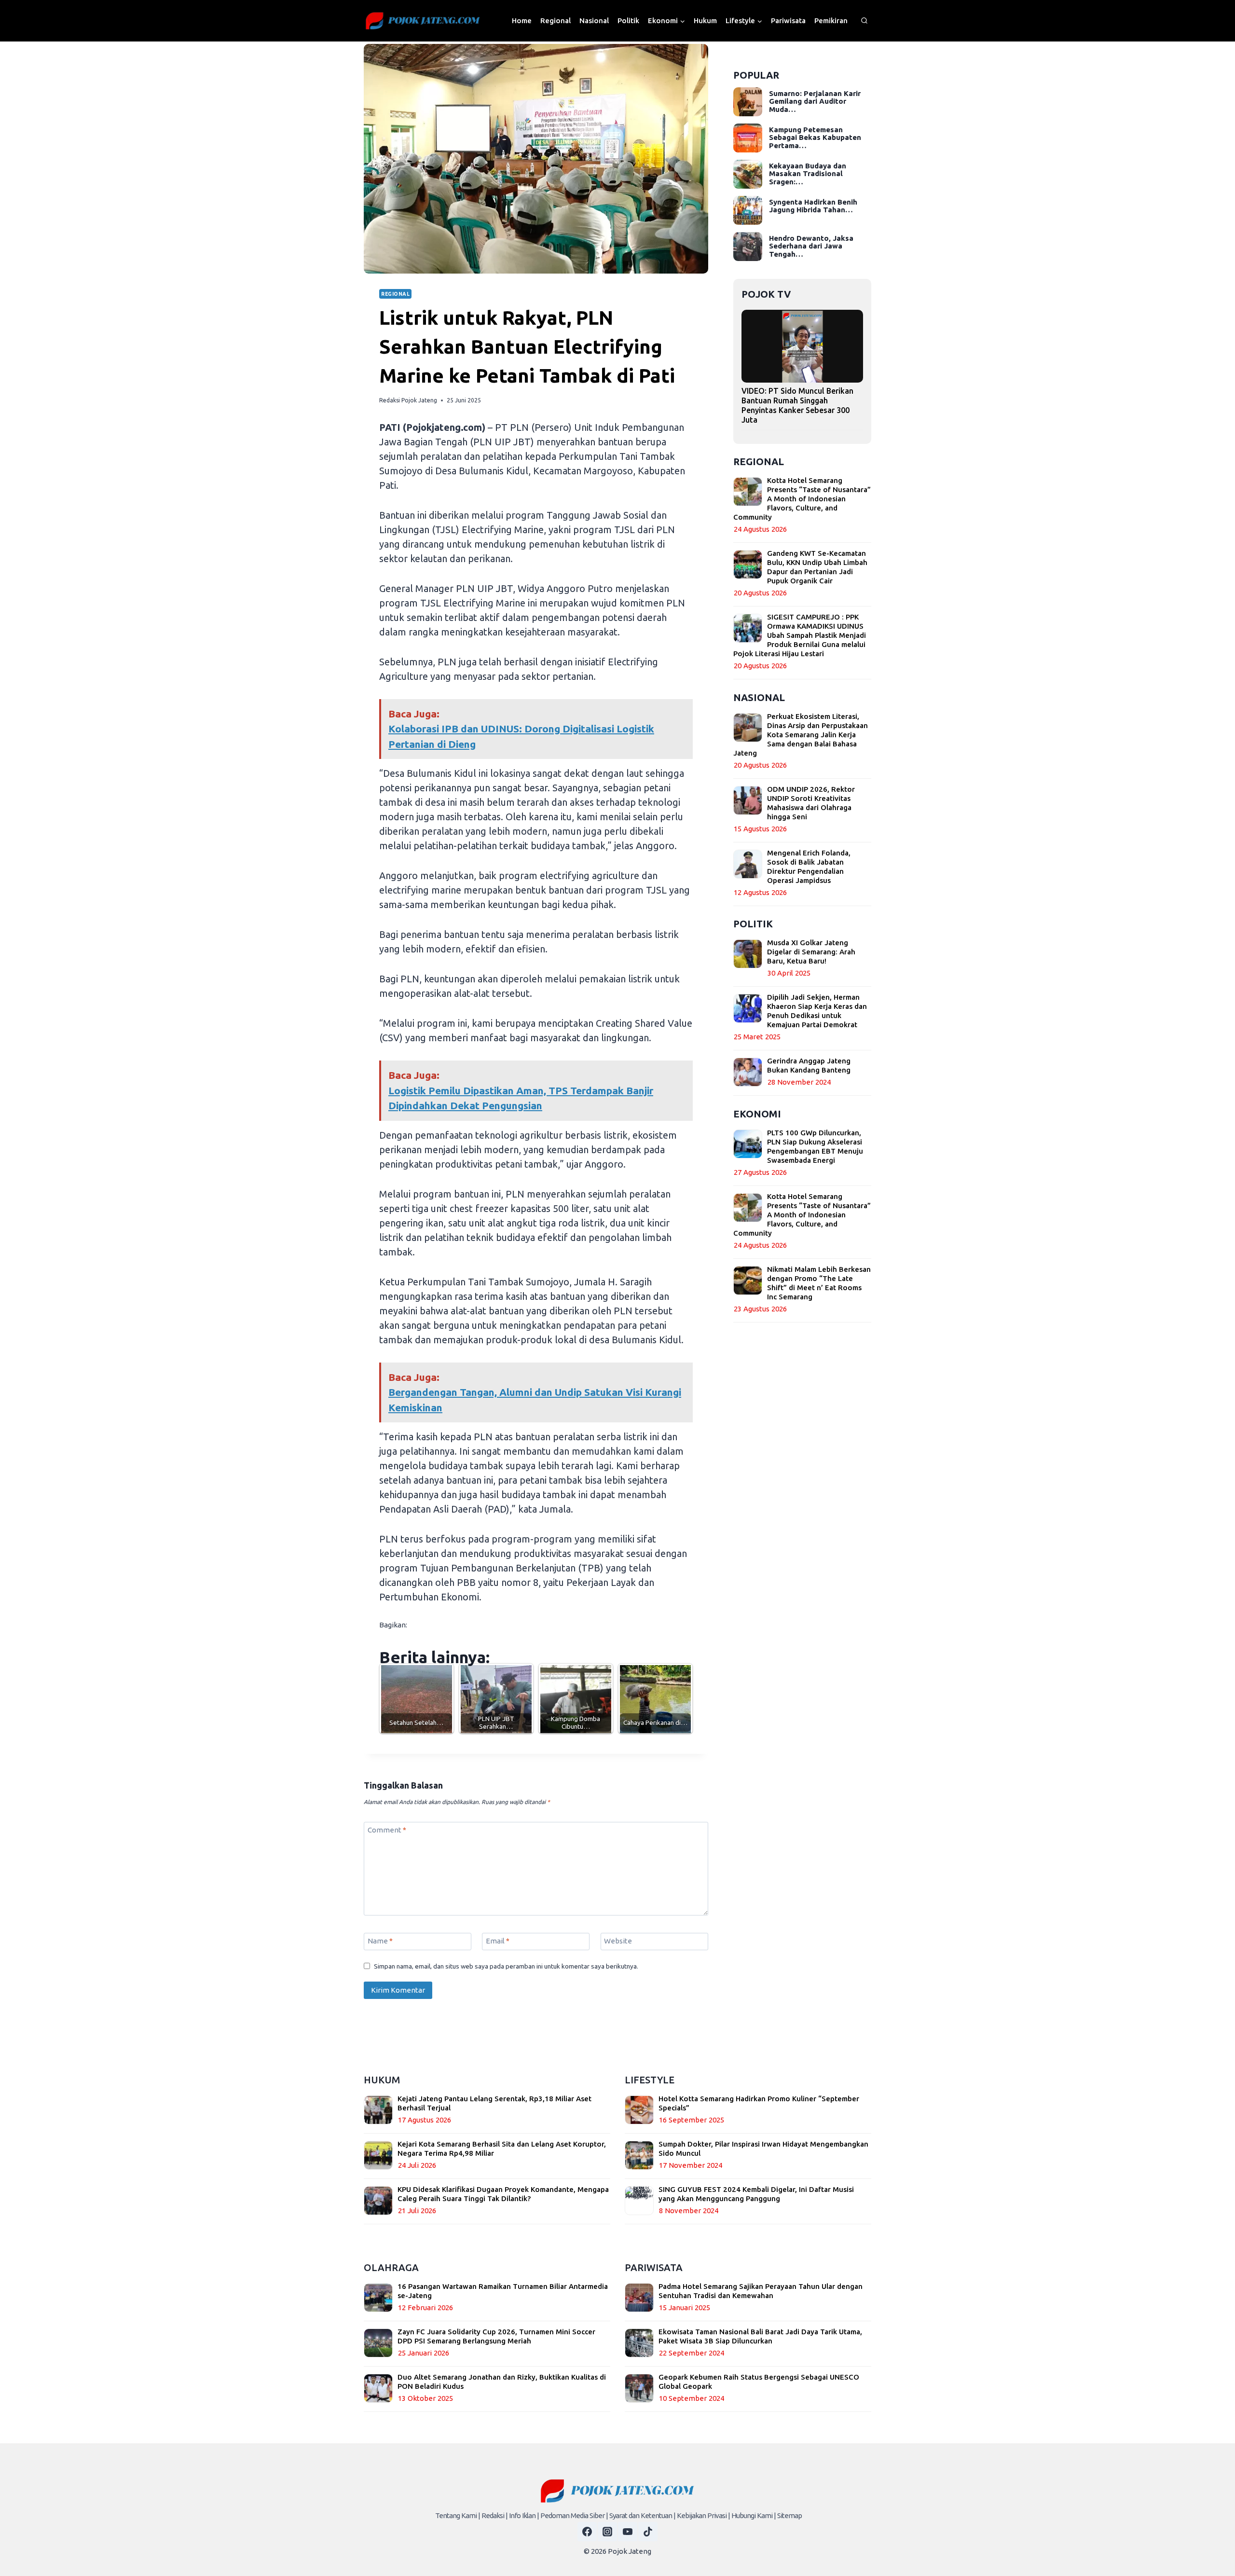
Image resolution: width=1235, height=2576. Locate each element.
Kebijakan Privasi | (703, 2515)
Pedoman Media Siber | (574, 2515)
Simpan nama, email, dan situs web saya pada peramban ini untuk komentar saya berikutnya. (506, 1966)
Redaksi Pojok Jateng (408, 400)
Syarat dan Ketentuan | (642, 2515)
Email (498, 1941)
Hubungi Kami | (754, 2515)
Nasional (594, 21)
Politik (628, 21)
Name (380, 1941)
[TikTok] (648, 2532)
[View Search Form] (864, 21)
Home (522, 21)
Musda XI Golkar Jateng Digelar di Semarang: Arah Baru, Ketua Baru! (811, 952)
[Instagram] (607, 2532)
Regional (556, 21)
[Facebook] (587, 2532)
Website (618, 1941)
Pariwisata (788, 21)
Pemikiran (831, 21)
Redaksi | (494, 2515)
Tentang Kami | (458, 2515)
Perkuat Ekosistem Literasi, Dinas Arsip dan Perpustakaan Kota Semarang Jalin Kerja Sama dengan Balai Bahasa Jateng (801, 735)
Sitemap (789, 2515)
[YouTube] (628, 2532)
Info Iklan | (524, 2515)
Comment (387, 1830)
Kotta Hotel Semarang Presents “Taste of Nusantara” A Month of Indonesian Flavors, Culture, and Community (802, 499)
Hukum (705, 21)
